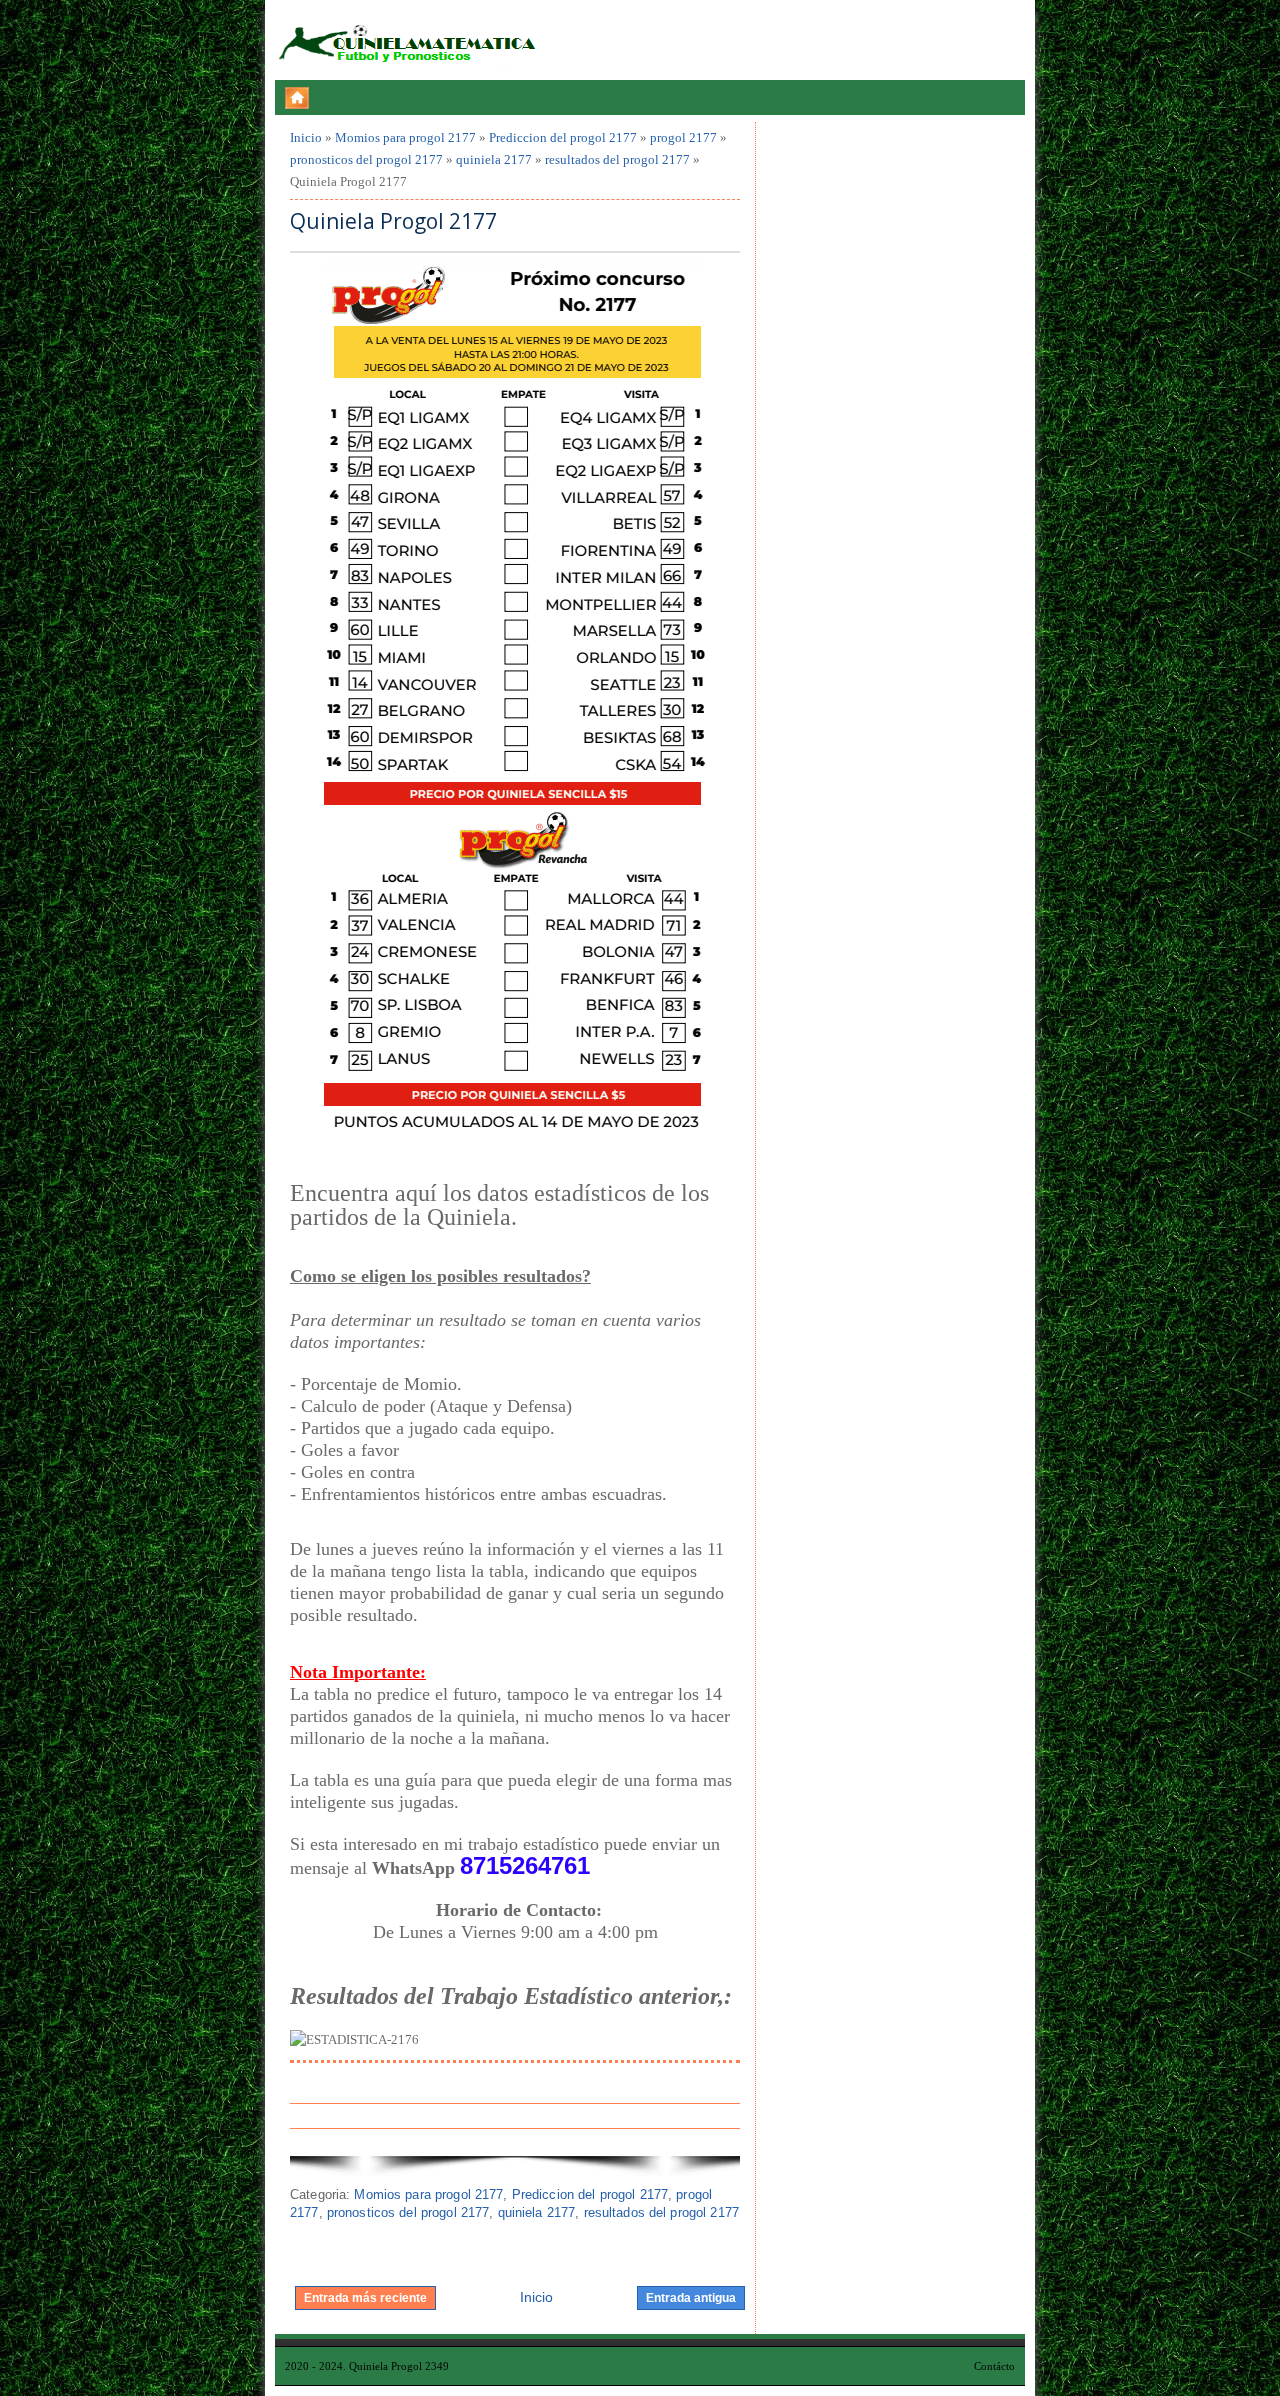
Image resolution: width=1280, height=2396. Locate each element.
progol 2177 (683, 137)
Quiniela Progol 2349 (399, 2366)
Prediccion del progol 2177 (563, 137)
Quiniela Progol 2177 (393, 221)
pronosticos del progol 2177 (366, 159)
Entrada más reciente (365, 2298)
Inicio (306, 137)
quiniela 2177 (494, 159)
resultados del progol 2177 (617, 159)
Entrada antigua (691, 2298)
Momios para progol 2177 (405, 137)
